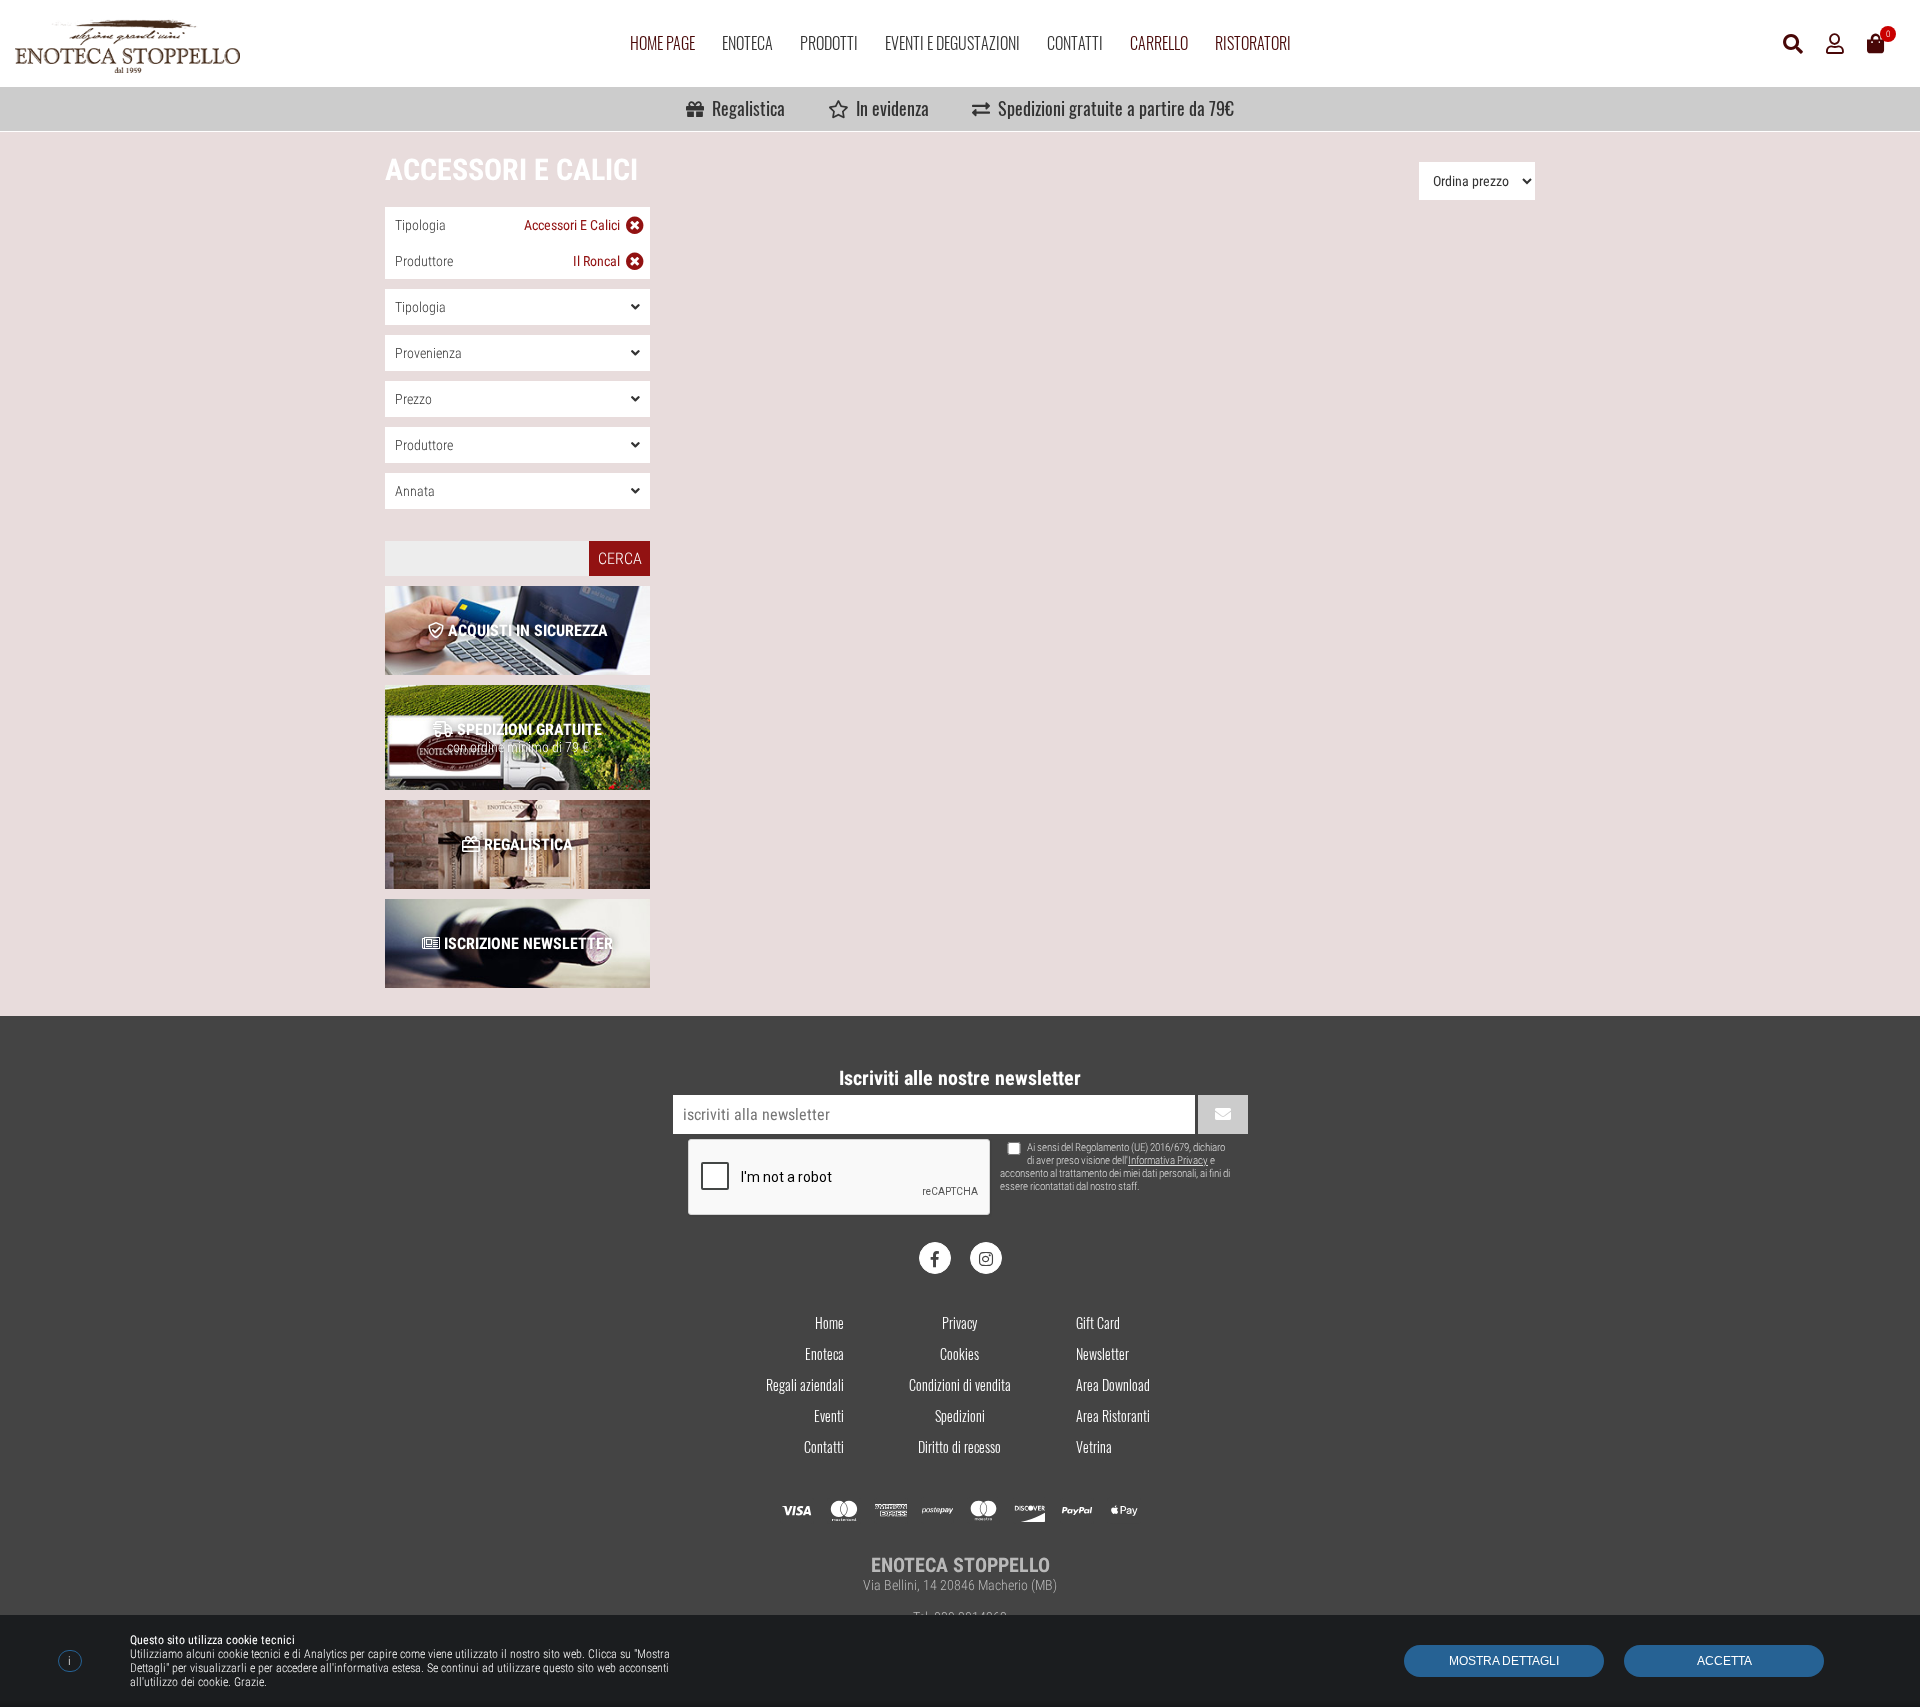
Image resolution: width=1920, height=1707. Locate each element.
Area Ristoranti (1113, 1415)
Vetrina (1094, 1446)
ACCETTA (1724, 1661)
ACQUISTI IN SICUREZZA (526, 630)
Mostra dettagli (1504, 1661)
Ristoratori (1253, 43)
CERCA (620, 558)
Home (829, 1322)
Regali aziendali (805, 1384)
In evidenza (888, 108)
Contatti (1075, 43)
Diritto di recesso (959, 1446)
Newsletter (1102, 1353)
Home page (662, 43)
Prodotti (829, 43)
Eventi (829, 1415)
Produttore (507, 261)
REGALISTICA (526, 844)
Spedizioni (960, 1415)
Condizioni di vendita (960, 1384)
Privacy (959, 1322)
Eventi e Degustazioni (952, 43)
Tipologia (507, 225)
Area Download (1113, 1384)
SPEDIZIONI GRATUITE (525, 737)
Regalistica (744, 108)
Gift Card (1098, 1322)
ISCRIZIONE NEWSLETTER (526, 943)
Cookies (959, 1353)
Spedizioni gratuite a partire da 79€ (1112, 108)
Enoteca (747, 43)
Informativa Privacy (1168, 1160)
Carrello (1159, 43)
